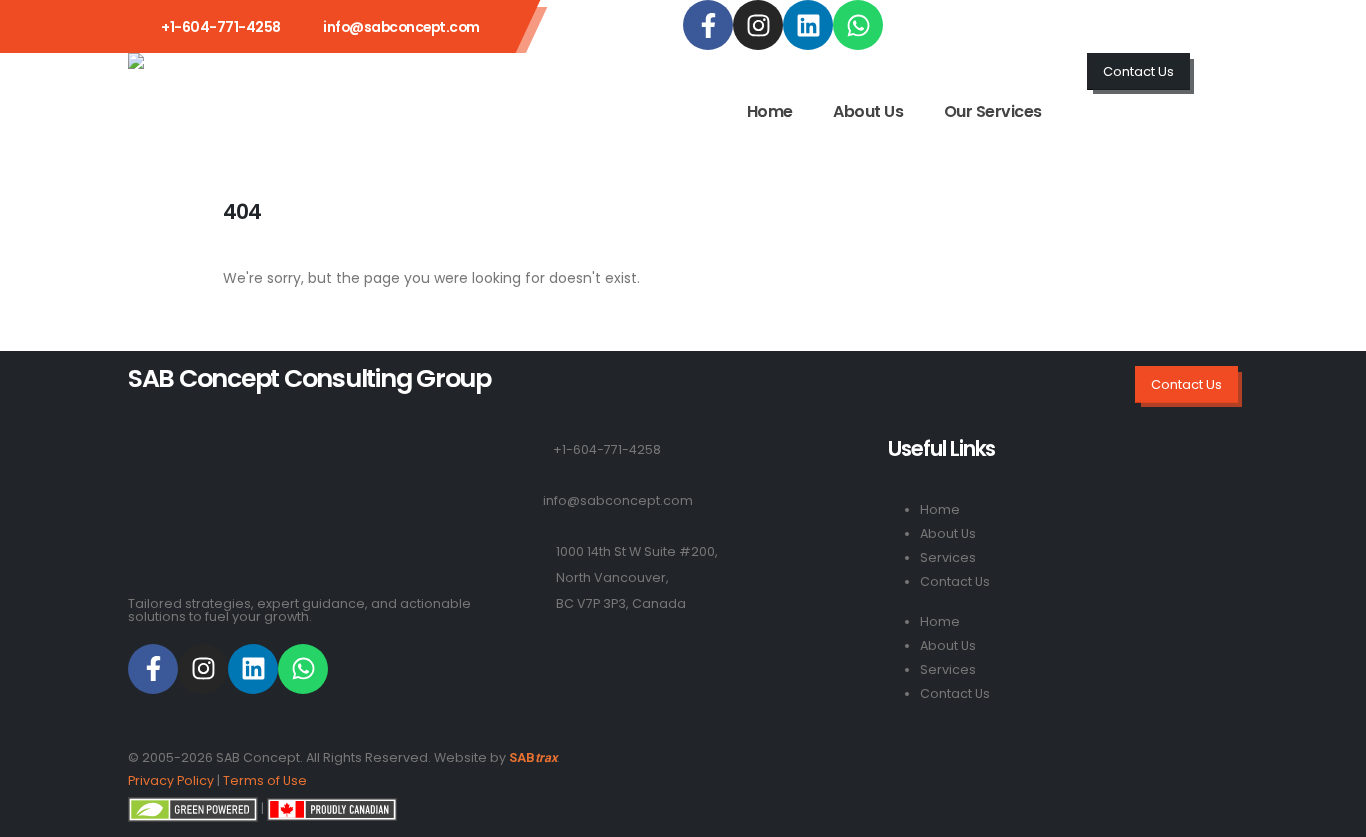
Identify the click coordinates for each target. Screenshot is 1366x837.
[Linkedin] (808, 25)
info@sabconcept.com (401, 27)
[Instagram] (758, 25)
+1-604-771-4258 (607, 449)
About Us (868, 111)
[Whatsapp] (858, 25)
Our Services (993, 111)
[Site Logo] (209, 85)
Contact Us (955, 581)
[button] (1229, 67)
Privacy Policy (171, 780)
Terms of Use (265, 780)
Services (948, 557)
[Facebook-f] (708, 25)
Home (770, 111)
